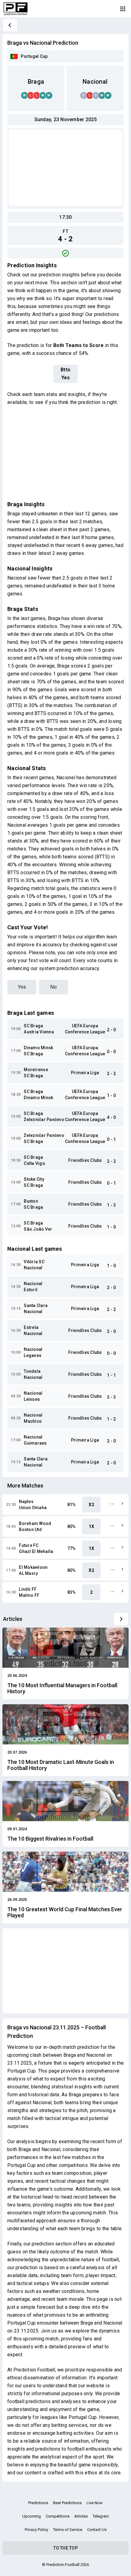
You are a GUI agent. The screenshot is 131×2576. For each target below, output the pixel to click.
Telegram (101, 2516)
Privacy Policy (36, 2530)
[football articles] (121, 1619)
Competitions (58, 2516)
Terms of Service (68, 2530)
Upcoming (32, 2516)
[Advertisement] (65, 168)
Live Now (95, 2503)
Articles (81, 2516)
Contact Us (97, 2530)
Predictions (38, 2503)
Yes (22, 987)
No (53, 987)
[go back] (10, 25)
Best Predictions (67, 2503)
